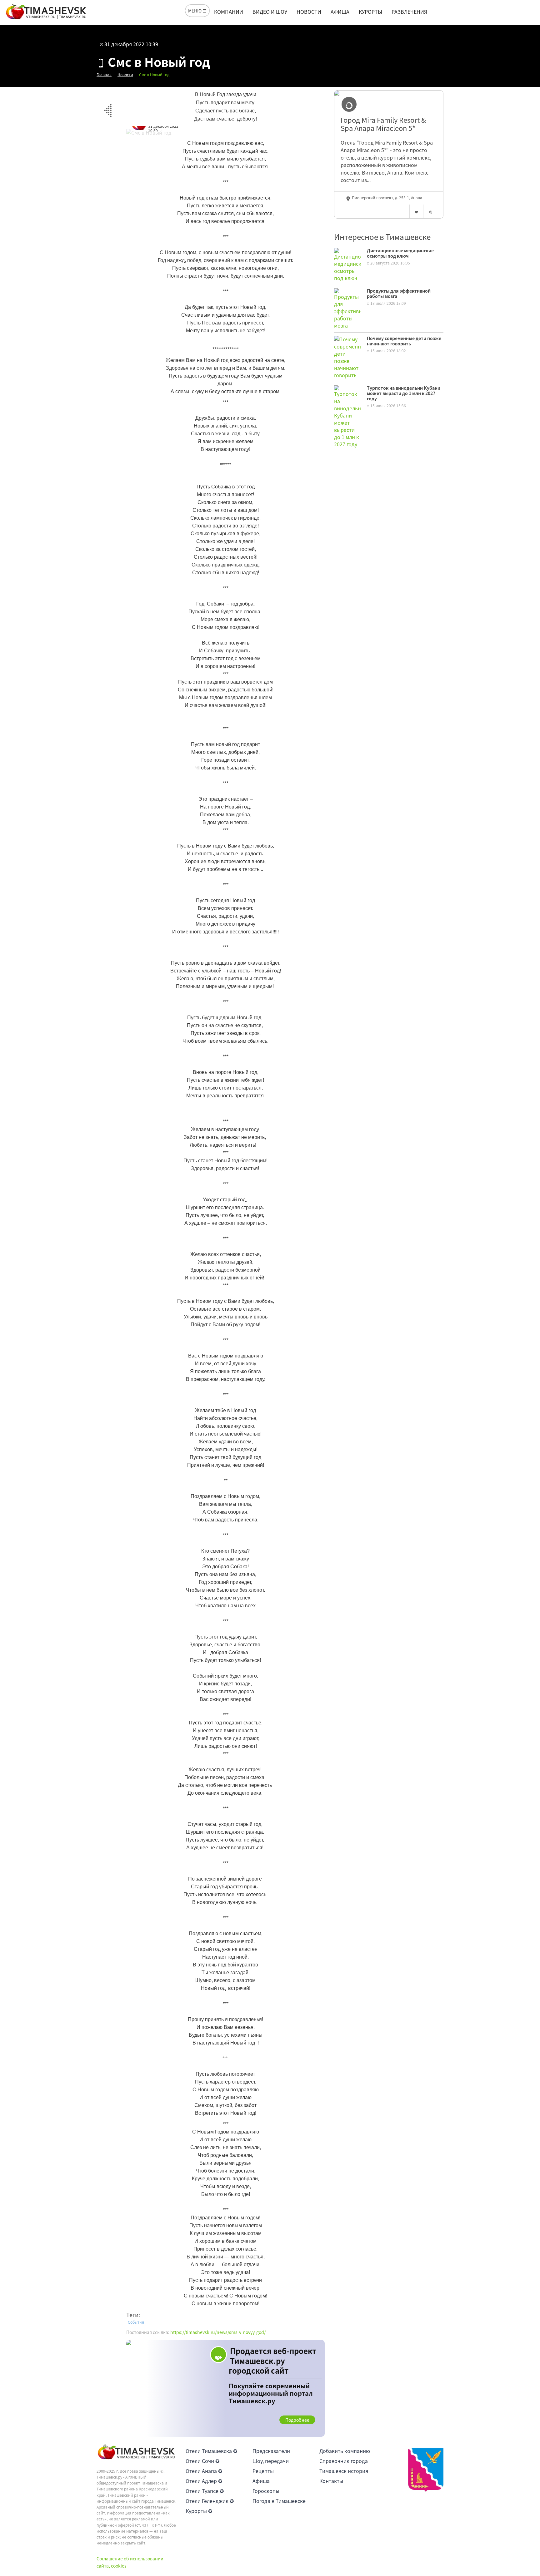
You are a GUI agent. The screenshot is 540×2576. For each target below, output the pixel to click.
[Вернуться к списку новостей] (108, 107)
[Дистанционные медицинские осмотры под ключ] (347, 264)
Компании (229, 12)
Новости (309, 12)
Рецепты (263, 2471)
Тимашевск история (344, 2471)
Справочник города (344, 2461)
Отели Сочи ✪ (202, 2461)
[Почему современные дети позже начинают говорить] (347, 356)
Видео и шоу (270, 12)
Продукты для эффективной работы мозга (399, 293)
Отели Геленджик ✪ (210, 2501)
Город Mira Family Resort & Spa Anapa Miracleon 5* (383, 124)
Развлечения (409, 12)
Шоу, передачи (271, 2461)
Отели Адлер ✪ (204, 2481)
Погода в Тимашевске (279, 2501)
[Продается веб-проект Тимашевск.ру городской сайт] (225, 2388)
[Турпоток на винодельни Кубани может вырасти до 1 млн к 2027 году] (347, 416)
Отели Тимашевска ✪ (211, 2451)
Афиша (340, 12)
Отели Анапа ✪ (204, 2471)
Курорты (370, 12)
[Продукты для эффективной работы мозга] (347, 308)
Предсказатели (271, 2451)
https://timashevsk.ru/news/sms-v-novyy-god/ (218, 2332)
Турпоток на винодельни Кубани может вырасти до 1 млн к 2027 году (404, 393)
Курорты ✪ (199, 2511)
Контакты (331, 2481)
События (136, 2322)
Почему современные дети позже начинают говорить (404, 341)
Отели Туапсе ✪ (205, 2491)
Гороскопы (266, 2491)
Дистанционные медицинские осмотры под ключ (400, 253)
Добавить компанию (345, 2451)
